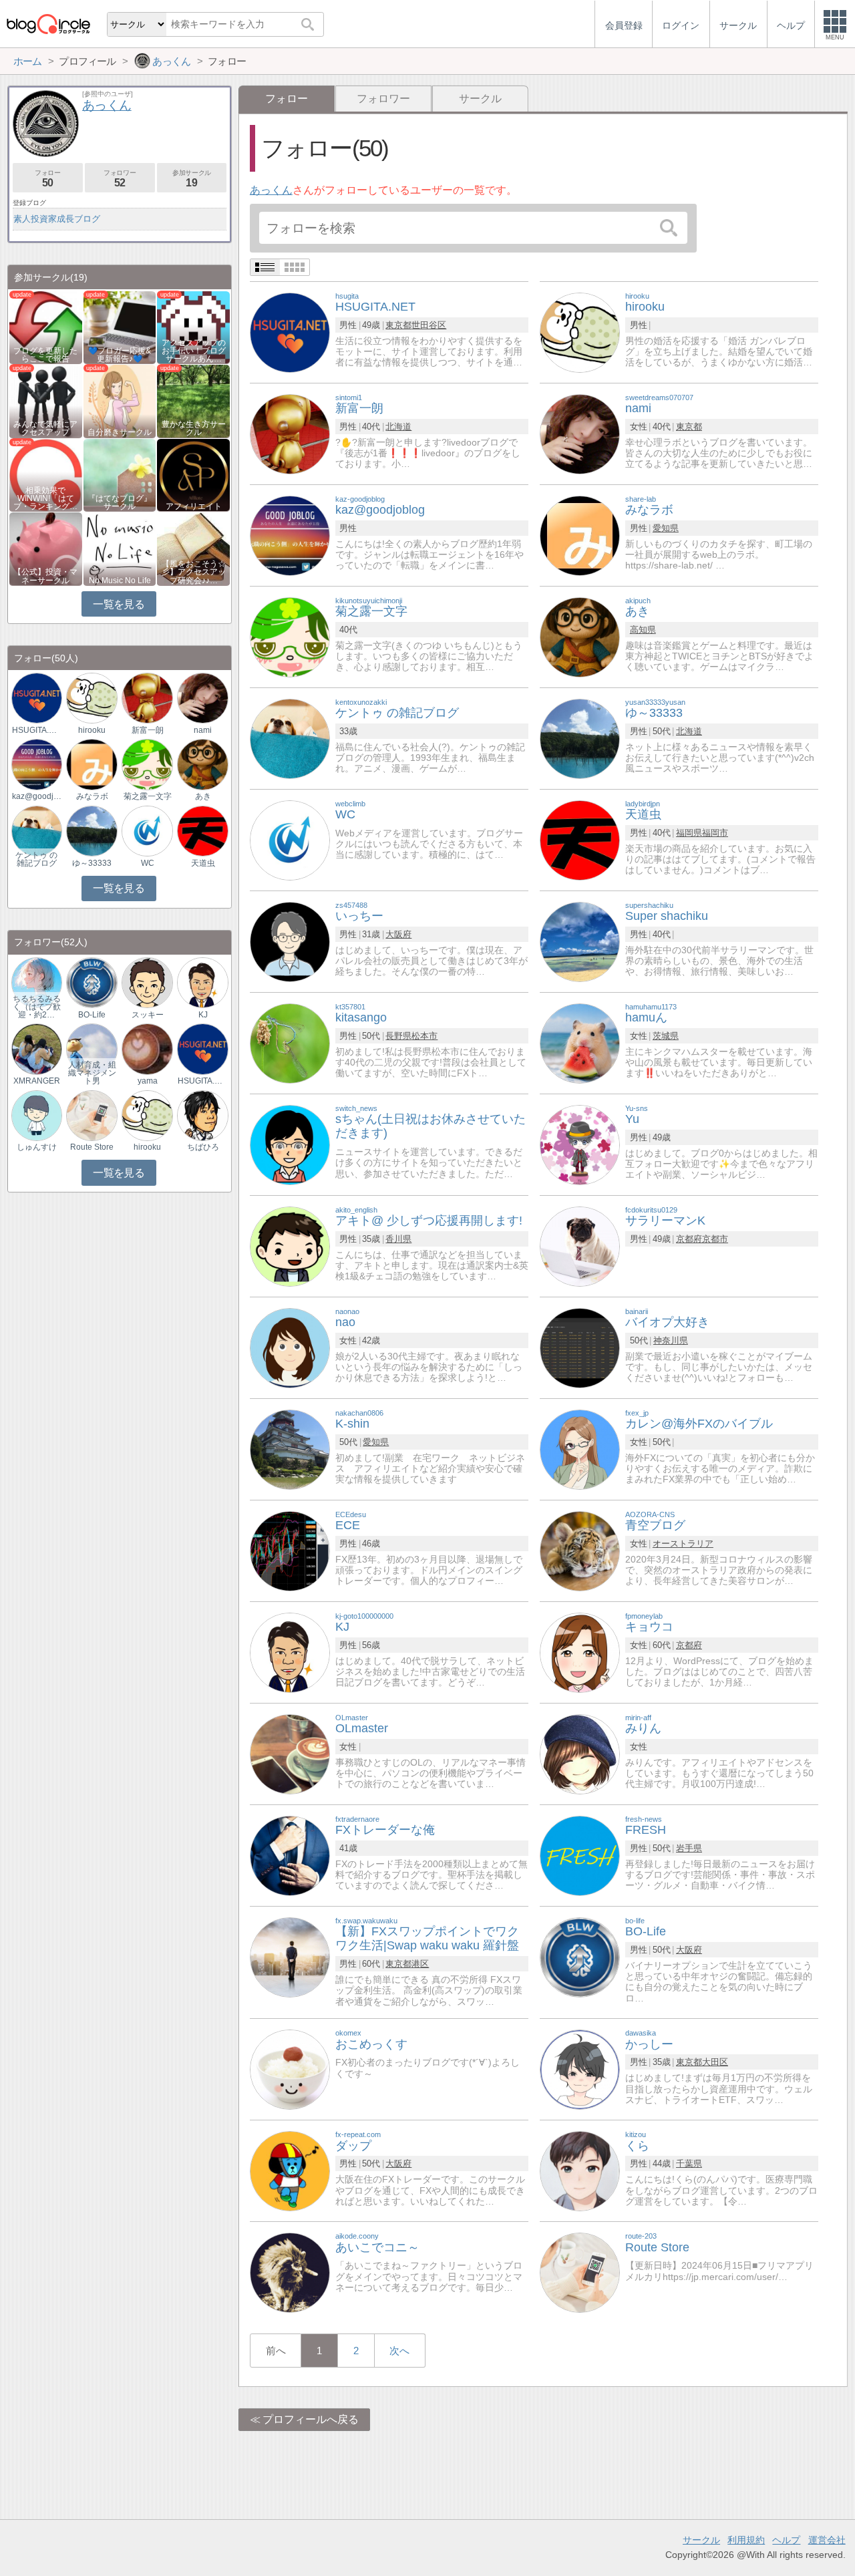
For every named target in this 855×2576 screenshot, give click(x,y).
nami (203, 730)
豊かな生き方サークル (194, 428)
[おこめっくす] (290, 2069)
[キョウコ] (580, 1652)
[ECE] (290, 1550)
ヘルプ (786, 2540)
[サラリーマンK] (580, 1246)
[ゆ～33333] (580, 738)
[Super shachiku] (580, 941)
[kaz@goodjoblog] (290, 535)
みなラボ (92, 796)
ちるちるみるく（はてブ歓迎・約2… (37, 1007)
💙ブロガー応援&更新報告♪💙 (120, 355)
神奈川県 (671, 1340)
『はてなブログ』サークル (120, 502)
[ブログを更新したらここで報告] (46, 326)
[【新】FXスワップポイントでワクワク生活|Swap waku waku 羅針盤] (290, 1956)
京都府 (689, 1239)
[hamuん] (580, 1042)
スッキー (148, 1015)
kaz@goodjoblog (37, 796)
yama (148, 1081)
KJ (203, 1015)
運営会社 (827, 2540)
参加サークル (192, 179)
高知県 (643, 630)
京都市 (715, 1239)
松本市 (424, 1036)
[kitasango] (290, 1042)
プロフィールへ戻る (311, 2419)
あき (203, 796)
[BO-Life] (580, 1956)
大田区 (715, 2062)
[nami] (580, 433)
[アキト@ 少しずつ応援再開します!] (290, 1246)
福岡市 (715, 833)
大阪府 (398, 934)
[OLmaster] (290, 1753)
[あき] (580, 636)
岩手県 (689, 1848)
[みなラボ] (580, 535)
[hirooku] (580, 332)
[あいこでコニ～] (290, 2272)
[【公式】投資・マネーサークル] (46, 548)
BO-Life (92, 1015)
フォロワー (383, 99)
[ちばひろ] (202, 1115)
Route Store (92, 1147)
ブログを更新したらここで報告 (45, 355)
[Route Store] (580, 2272)
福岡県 (689, 833)
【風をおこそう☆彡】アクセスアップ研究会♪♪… (194, 572)
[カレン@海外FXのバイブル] (580, 1449)
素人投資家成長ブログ (57, 219)
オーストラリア (683, 1544)
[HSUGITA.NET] (290, 332)
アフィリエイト (194, 506)
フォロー (47, 179)
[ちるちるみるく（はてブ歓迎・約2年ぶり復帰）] (37, 982)
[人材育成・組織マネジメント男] (92, 1049)
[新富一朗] (290, 433)
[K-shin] (290, 1449)
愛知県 (666, 528)
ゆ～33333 (92, 863)
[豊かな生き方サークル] (193, 400)
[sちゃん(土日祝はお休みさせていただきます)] (290, 1144)
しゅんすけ (37, 1147)
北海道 (398, 427)
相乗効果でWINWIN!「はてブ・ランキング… (45, 498)
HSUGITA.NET (37, 730)
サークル (480, 99)
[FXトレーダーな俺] (290, 1855)
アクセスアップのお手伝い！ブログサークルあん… (194, 351)
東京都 (398, 325)
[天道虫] (580, 839)
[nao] (290, 1347)
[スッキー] (147, 982)
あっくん (271, 190)
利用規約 (746, 2540)
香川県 (398, 1239)
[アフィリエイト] (193, 474)
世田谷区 (429, 325)
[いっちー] (290, 941)
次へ (399, 2351)
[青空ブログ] (580, 1550)
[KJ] (290, 1652)
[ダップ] (290, 2170)
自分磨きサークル (120, 432)
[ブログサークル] (48, 24)
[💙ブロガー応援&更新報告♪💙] (120, 326)
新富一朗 (148, 730)
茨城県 (666, 1036)
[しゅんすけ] (37, 1115)
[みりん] (580, 1753)
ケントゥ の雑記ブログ (36, 859)
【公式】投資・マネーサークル (45, 576)
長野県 (398, 1036)
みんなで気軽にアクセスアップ (45, 428)
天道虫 (203, 863)
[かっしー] (580, 2069)
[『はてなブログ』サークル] (120, 474)
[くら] (580, 2170)
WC (148, 863)
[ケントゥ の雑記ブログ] (290, 738)
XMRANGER (37, 1081)
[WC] (290, 839)
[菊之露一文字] (290, 636)
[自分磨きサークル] (120, 400)
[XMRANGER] (37, 1049)
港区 (420, 1964)
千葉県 (689, 2163)
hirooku (92, 730)
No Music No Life (120, 581)
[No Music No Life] (120, 548)
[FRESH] (580, 1855)
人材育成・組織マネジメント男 (92, 1073)
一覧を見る (119, 604)
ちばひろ (203, 1147)
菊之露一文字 (148, 796)
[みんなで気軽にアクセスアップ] (46, 400)
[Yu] (580, 1144)
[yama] (147, 1049)
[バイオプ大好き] (580, 1347)
